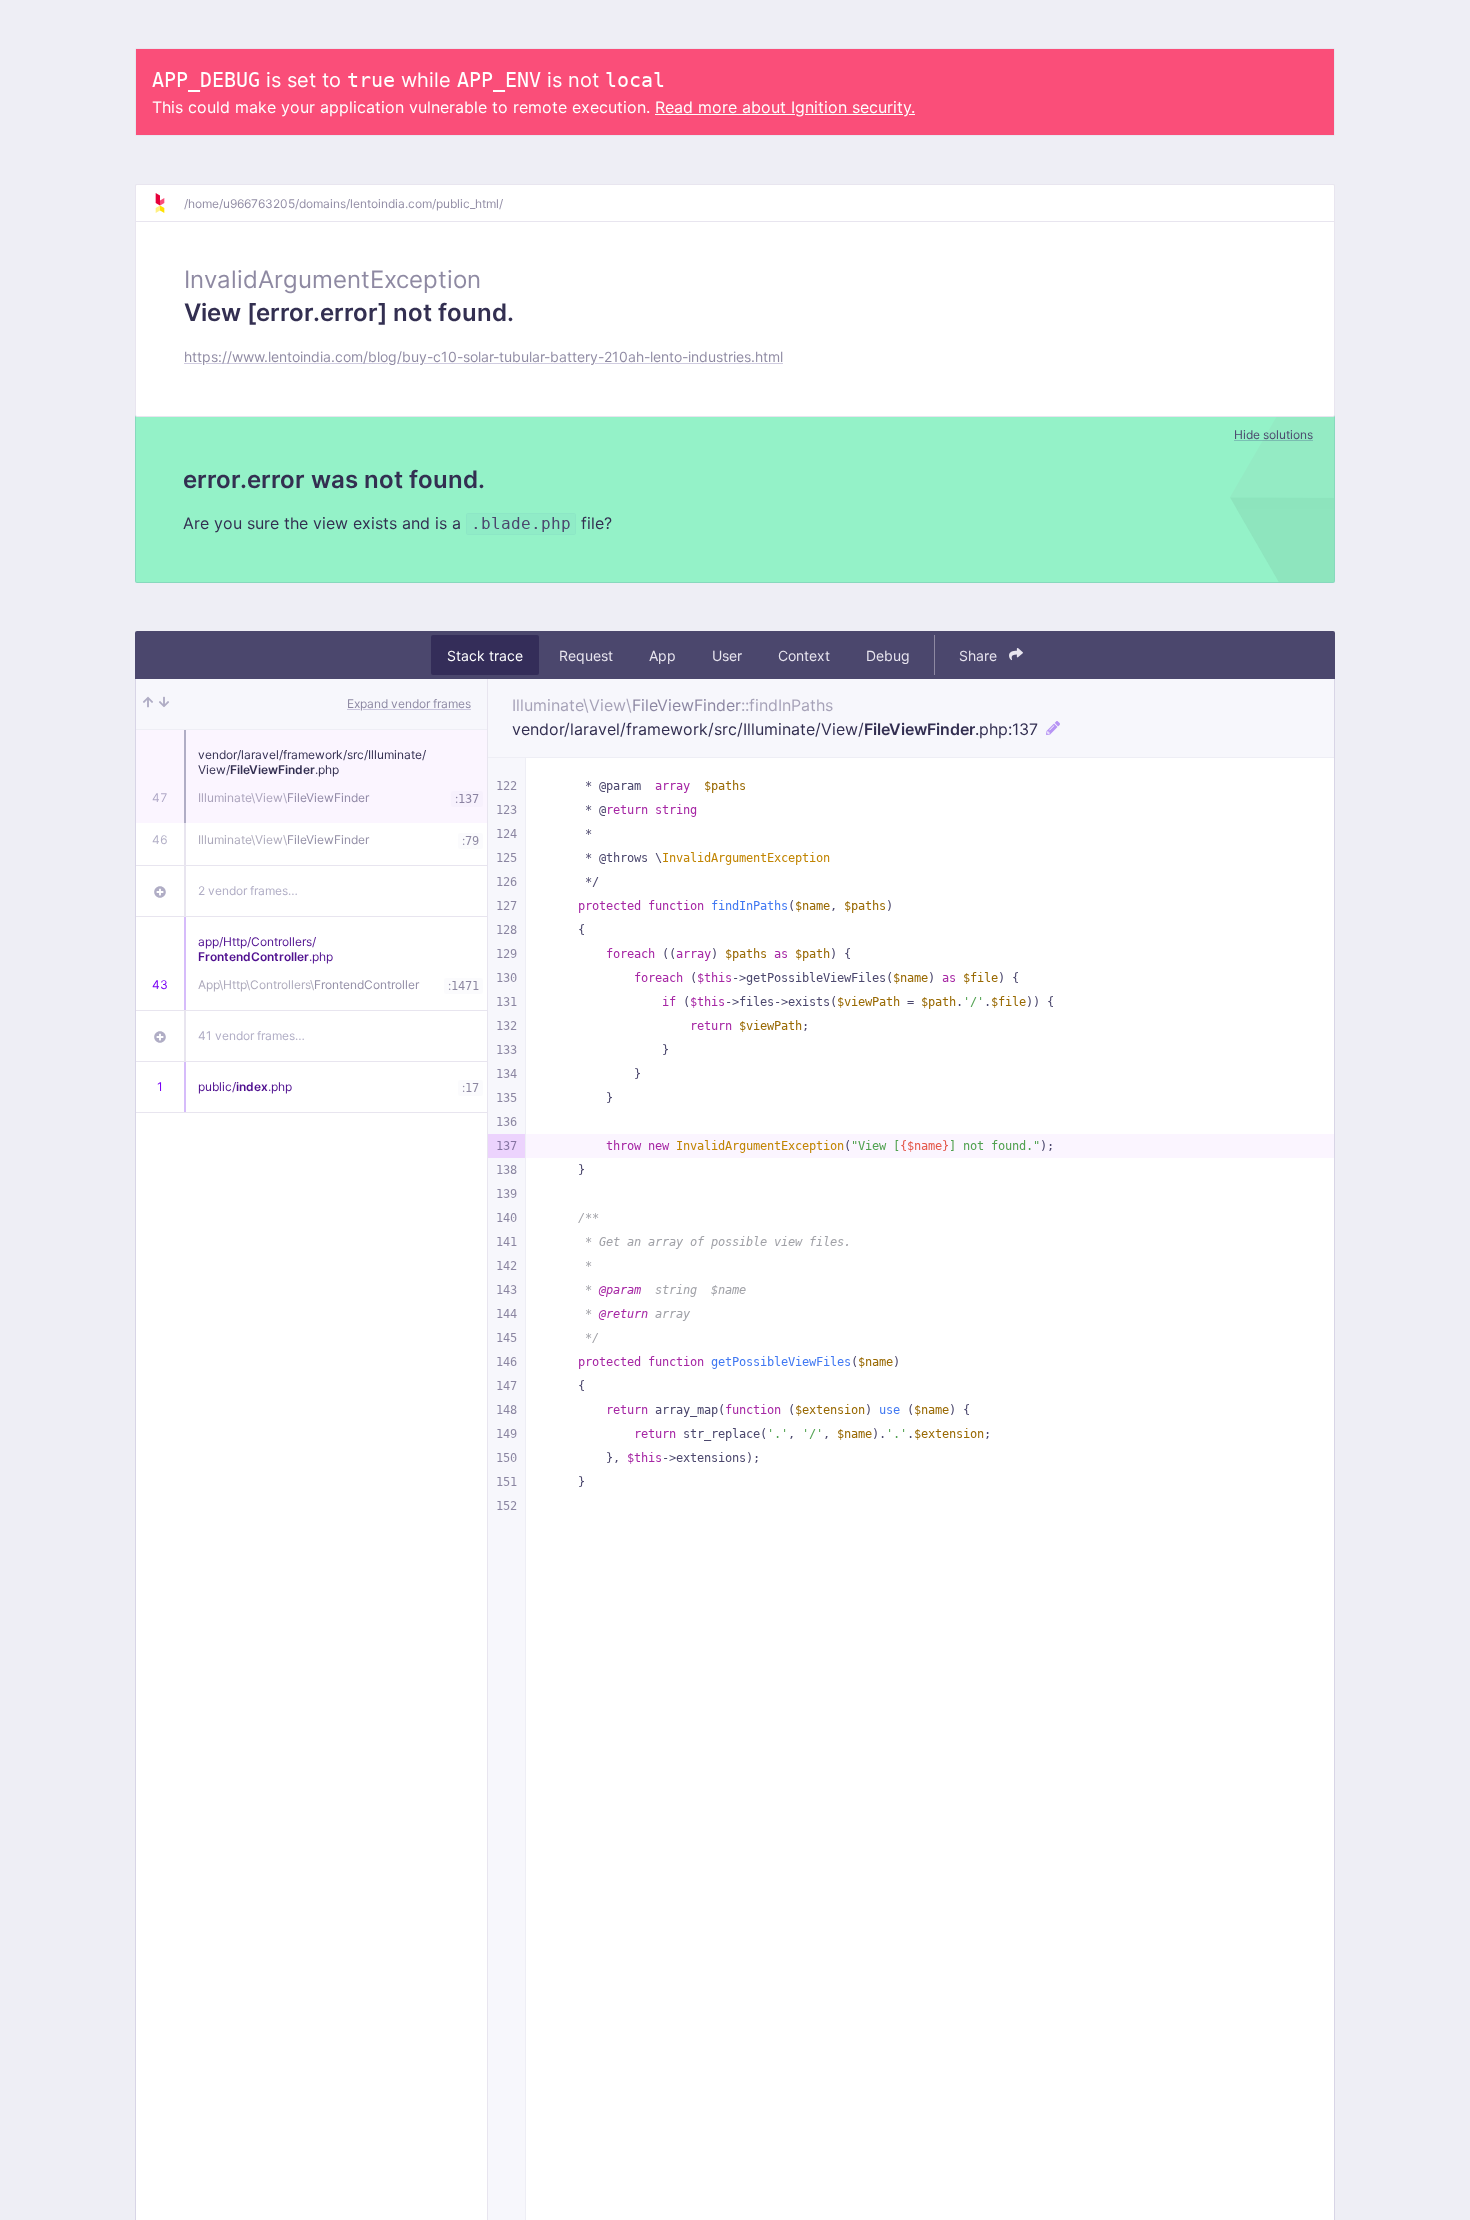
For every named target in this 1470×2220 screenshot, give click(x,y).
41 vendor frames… (251, 1035)
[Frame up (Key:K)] (148, 704)
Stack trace (485, 655)
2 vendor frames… (248, 890)
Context (804, 655)
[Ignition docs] (168, 203)
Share (980, 655)
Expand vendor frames (409, 703)
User (727, 655)
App (662, 655)
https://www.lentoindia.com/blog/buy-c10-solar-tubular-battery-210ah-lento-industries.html (483, 356)
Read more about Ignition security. (785, 107)
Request (586, 655)
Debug (888, 655)
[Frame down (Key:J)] (164, 704)
